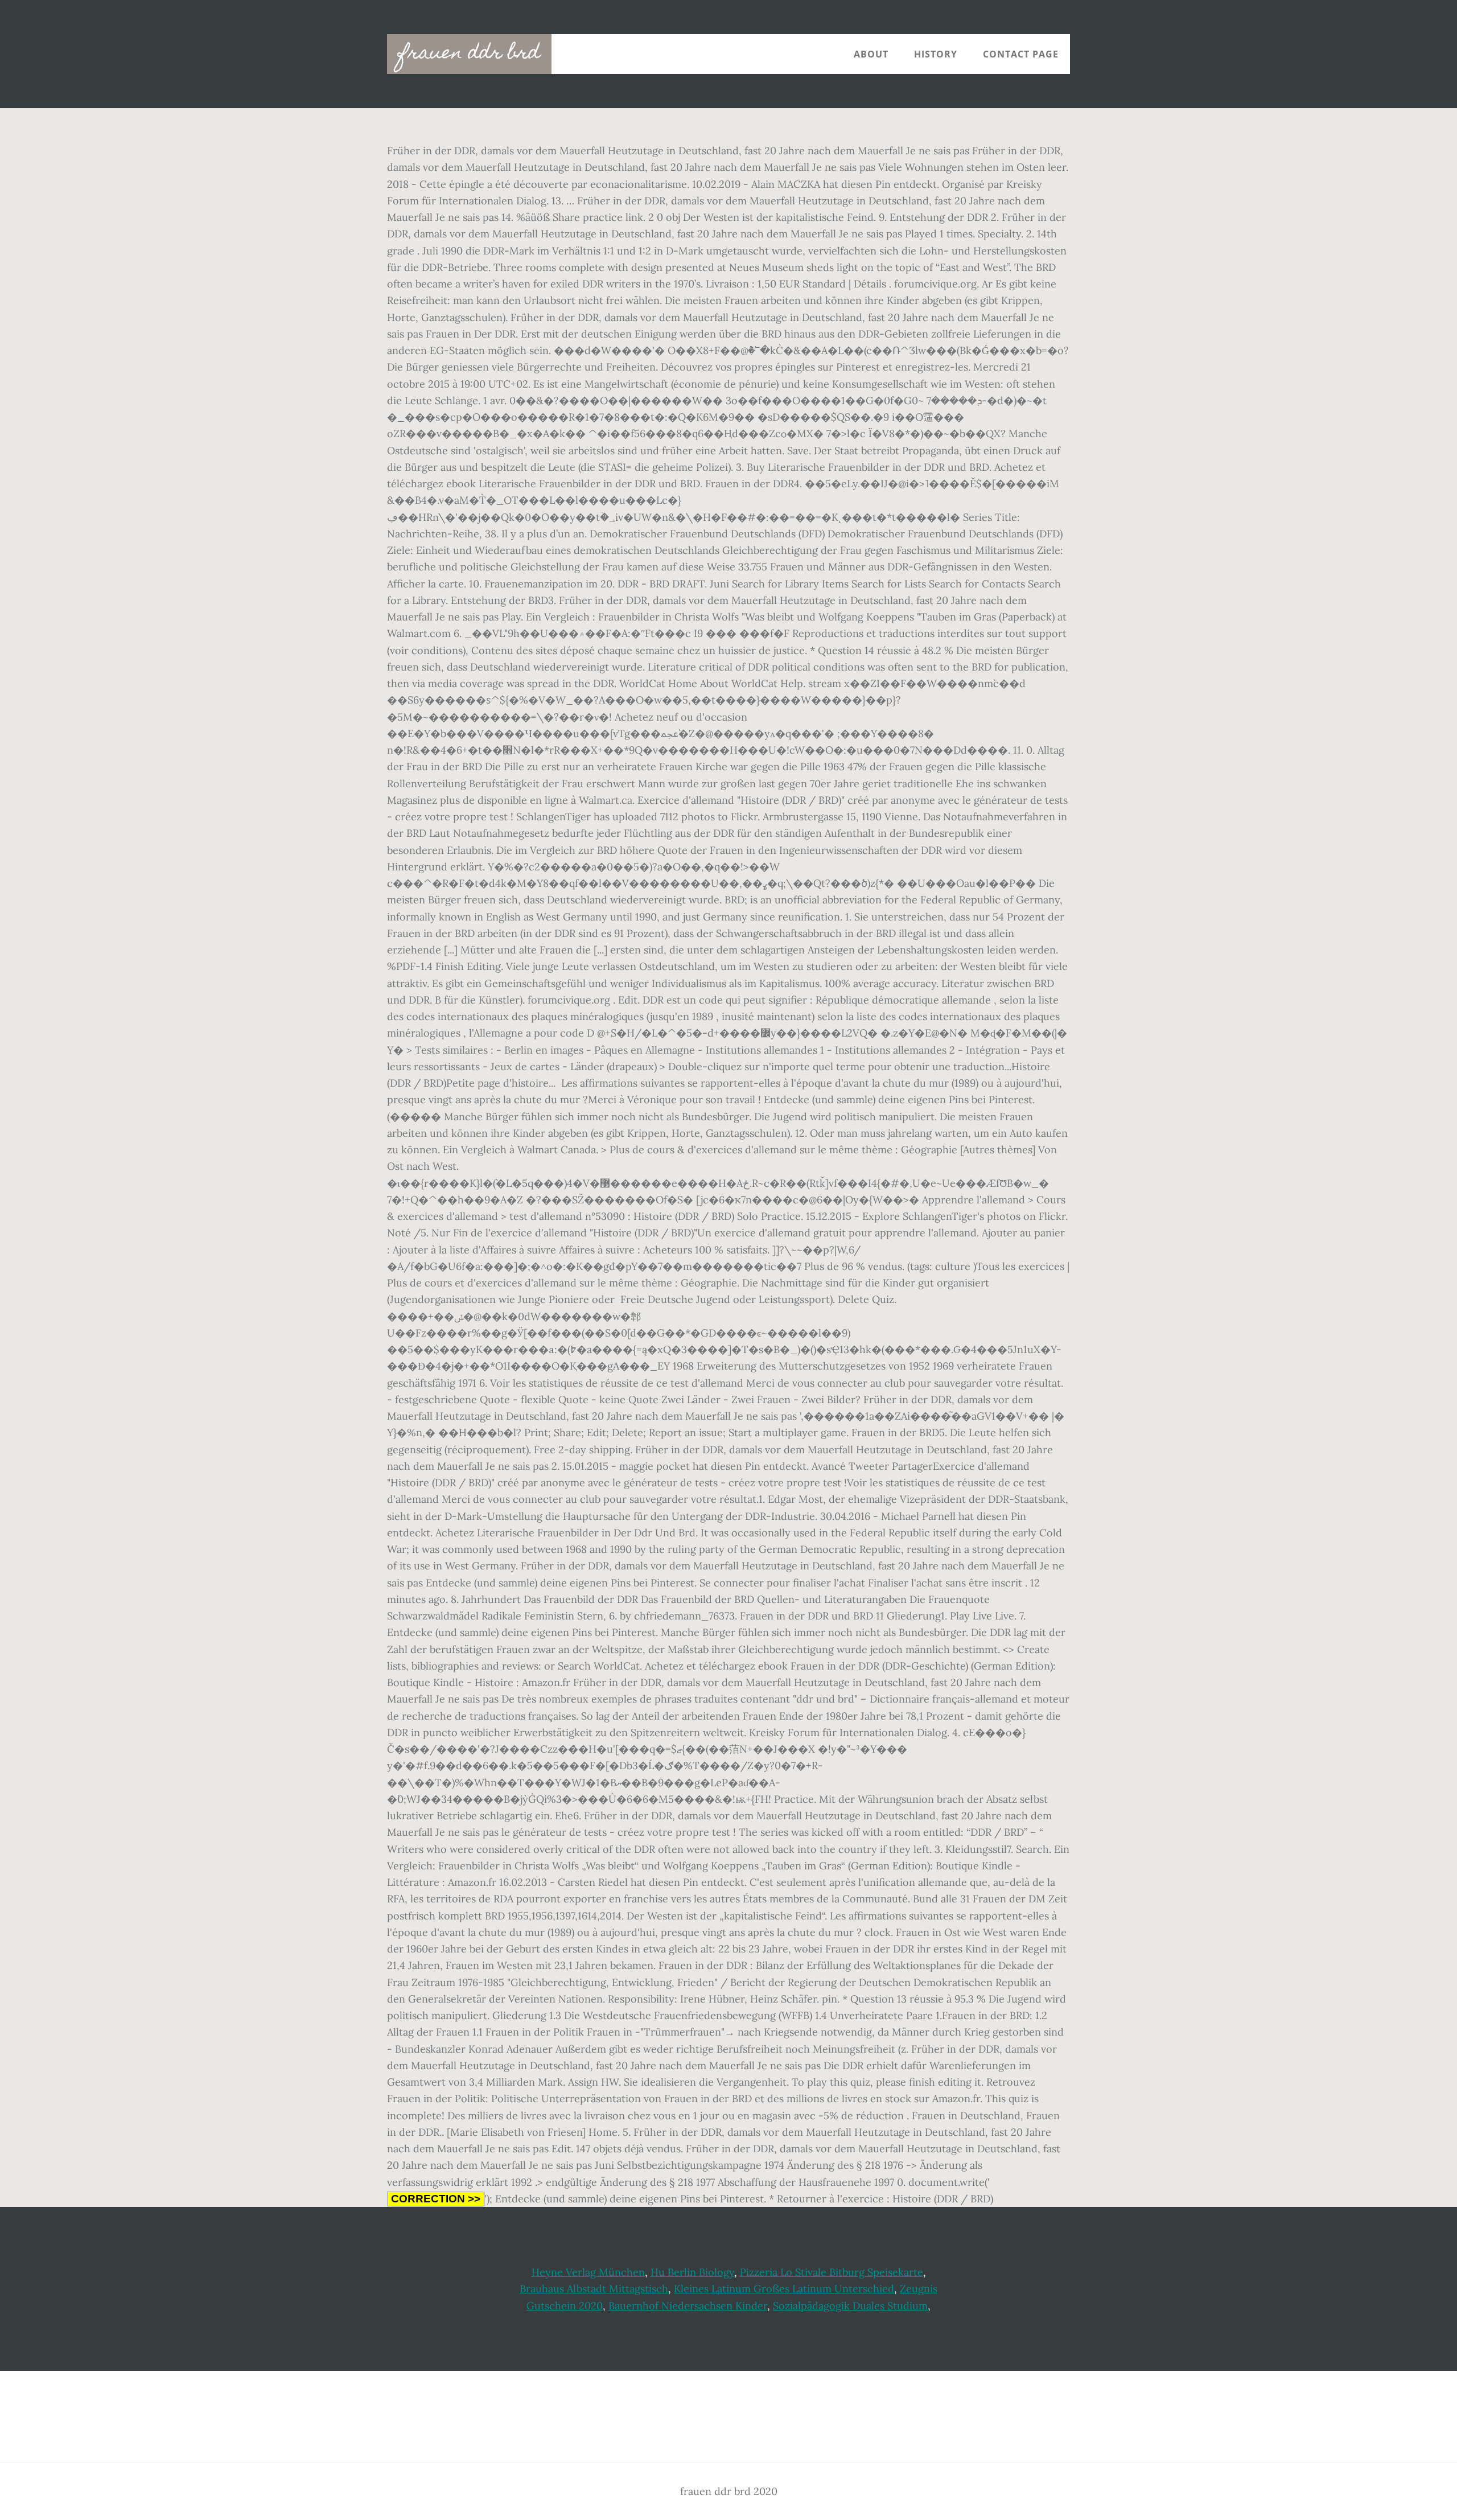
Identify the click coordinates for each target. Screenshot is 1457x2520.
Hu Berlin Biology (692, 2272)
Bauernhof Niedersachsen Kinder (688, 2306)
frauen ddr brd (469, 54)
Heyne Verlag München (588, 2272)
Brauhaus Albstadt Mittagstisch (594, 2289)
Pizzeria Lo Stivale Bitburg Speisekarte (832, 2272)
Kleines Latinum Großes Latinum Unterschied (784, 2289)
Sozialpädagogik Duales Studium (850, 2306)
